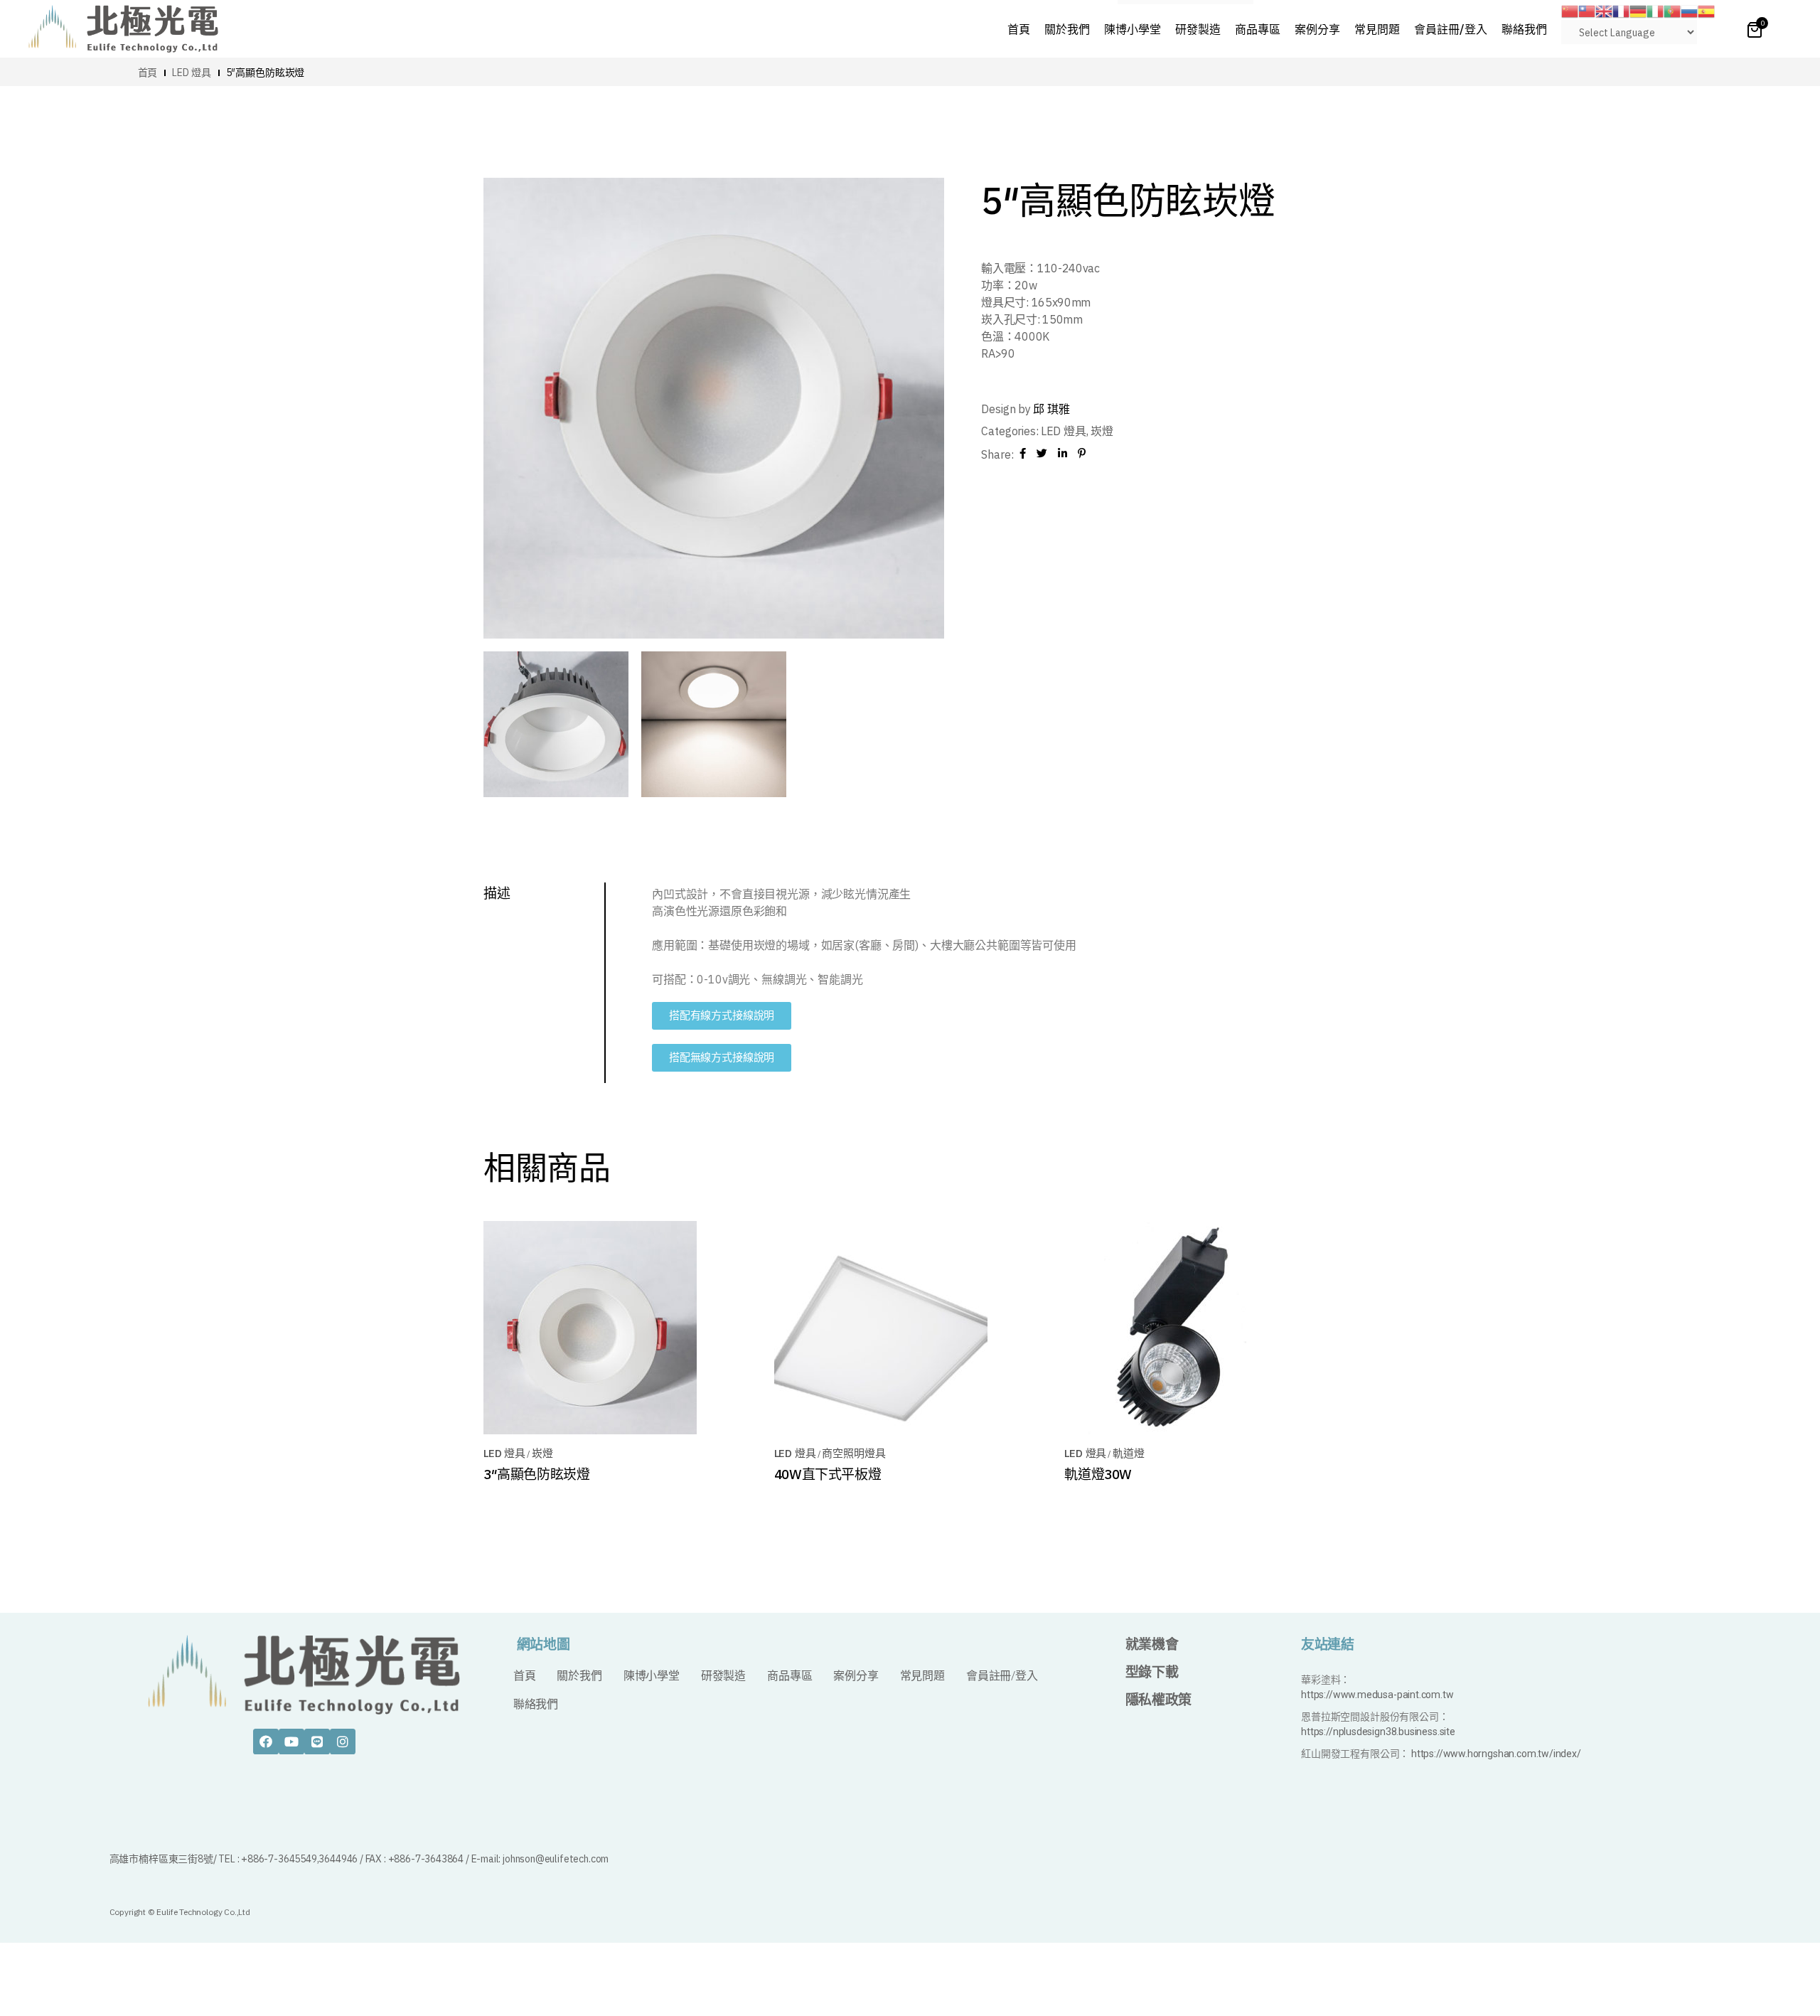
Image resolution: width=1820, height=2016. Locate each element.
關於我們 (579, 1676)
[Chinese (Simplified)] (1570, 10)
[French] (1621, 10)
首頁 (525, 1676)
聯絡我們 (536, 1704)
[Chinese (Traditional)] (1587, 10)
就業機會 (1152, 1644)
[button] (722, 1016)
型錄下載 (1152, 1672)
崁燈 (1102, 431)
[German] (1638, 10)
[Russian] (1689, 10)
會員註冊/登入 (1002, 1676)
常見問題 (922, 1676)
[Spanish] (1706, 10)
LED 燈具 (1064, 431)
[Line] (317, 1742)
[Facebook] (266, 1742)
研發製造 (723, 1676)
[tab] (545, 893)
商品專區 (789, 1676)
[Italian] (1655, 10)
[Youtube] (291, 1742)
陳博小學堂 (652, 1676)
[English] (1604, 10)
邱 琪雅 (1051, 409)
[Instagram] (343, 1742)
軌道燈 (1128, 1453)
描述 (497, 893)
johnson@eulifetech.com (556, 1859)
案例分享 (856, 1676)
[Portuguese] (1672, 10)
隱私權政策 (1158, 1700)
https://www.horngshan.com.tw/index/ (1496, 1754)
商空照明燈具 (853, 1453)
